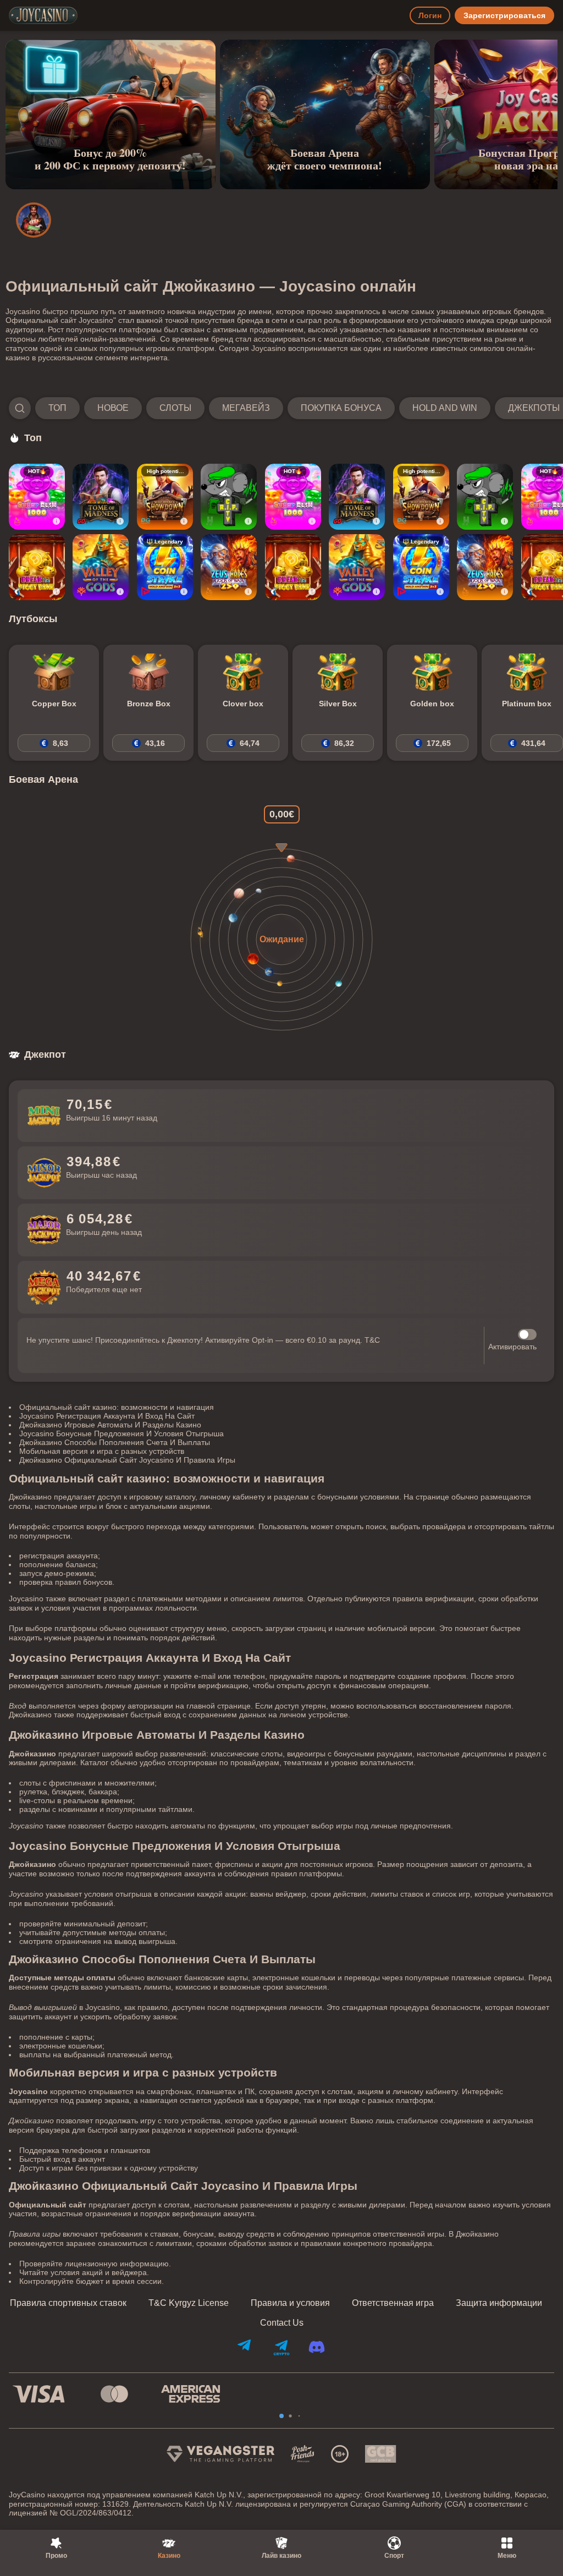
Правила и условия (290, 2303)
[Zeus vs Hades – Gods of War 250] (229, 567)
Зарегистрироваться (504, 15)
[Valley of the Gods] (101, 567)
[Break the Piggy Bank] (37, 567)
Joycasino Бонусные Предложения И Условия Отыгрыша (122, 1433)
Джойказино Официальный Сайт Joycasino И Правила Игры (127, 1460)
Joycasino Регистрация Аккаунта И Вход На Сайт (107, 1416)
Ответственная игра (393, 2303)
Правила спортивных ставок (68, 2303)
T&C (372, 1340)
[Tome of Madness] (101, 497)
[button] (281, 408)
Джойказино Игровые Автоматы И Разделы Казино (110, 1425)
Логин (430, 15)
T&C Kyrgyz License (189, 2303)
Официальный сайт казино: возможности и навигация (117, 1407)
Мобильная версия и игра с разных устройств (102, 1451)
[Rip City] (229, 497)
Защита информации (499, 2303)
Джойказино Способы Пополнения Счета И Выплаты (115, 1442)
